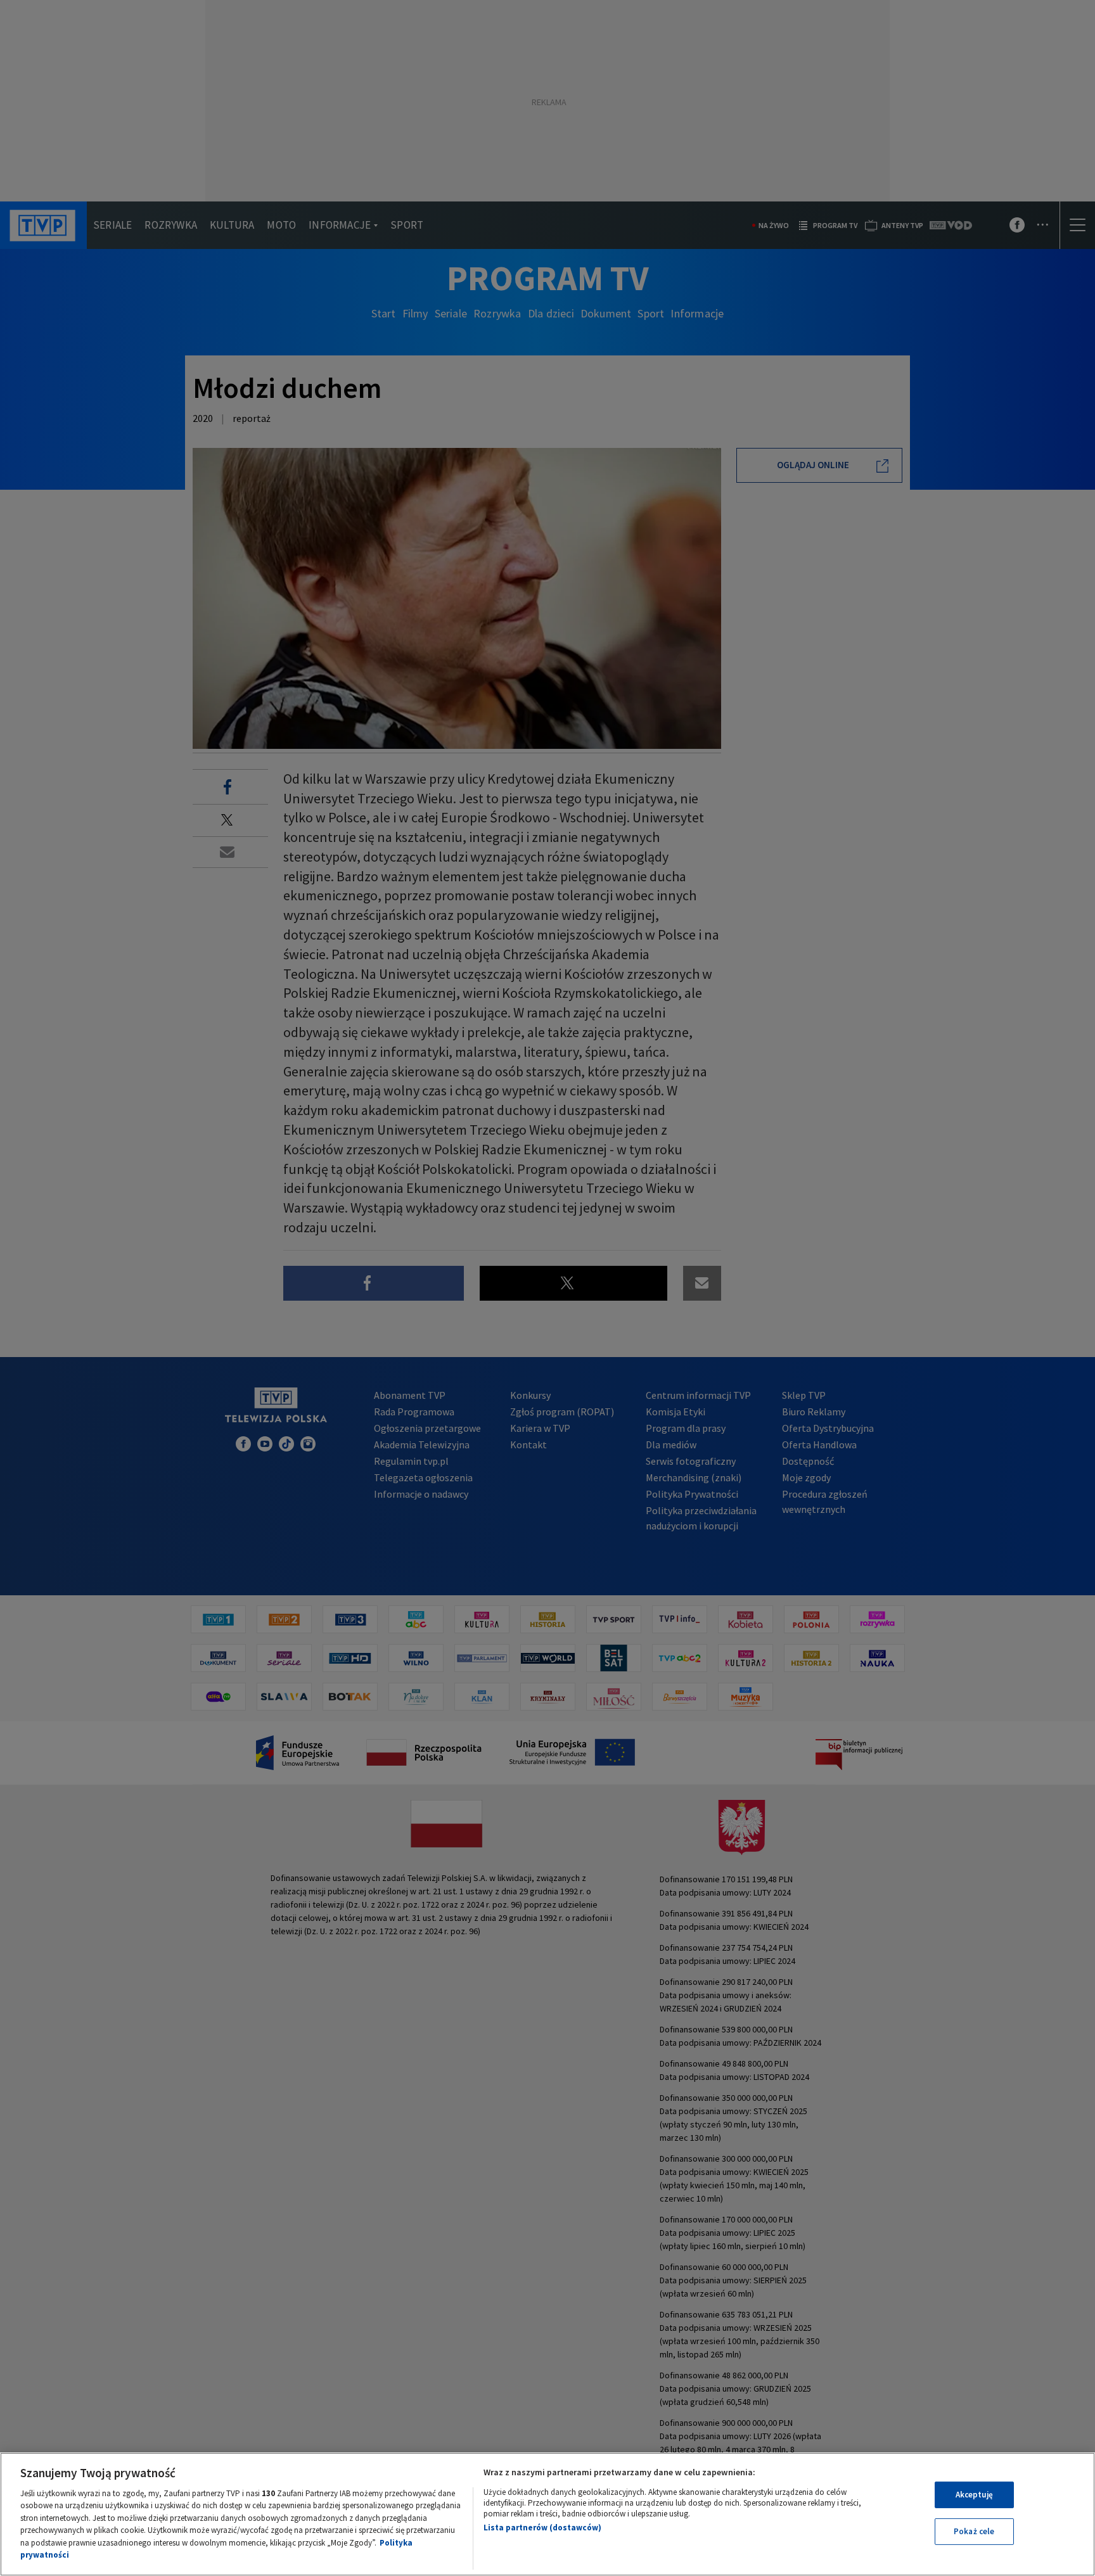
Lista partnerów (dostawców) (542, 2528)
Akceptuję (974, 2495)
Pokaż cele (974, 2531)
